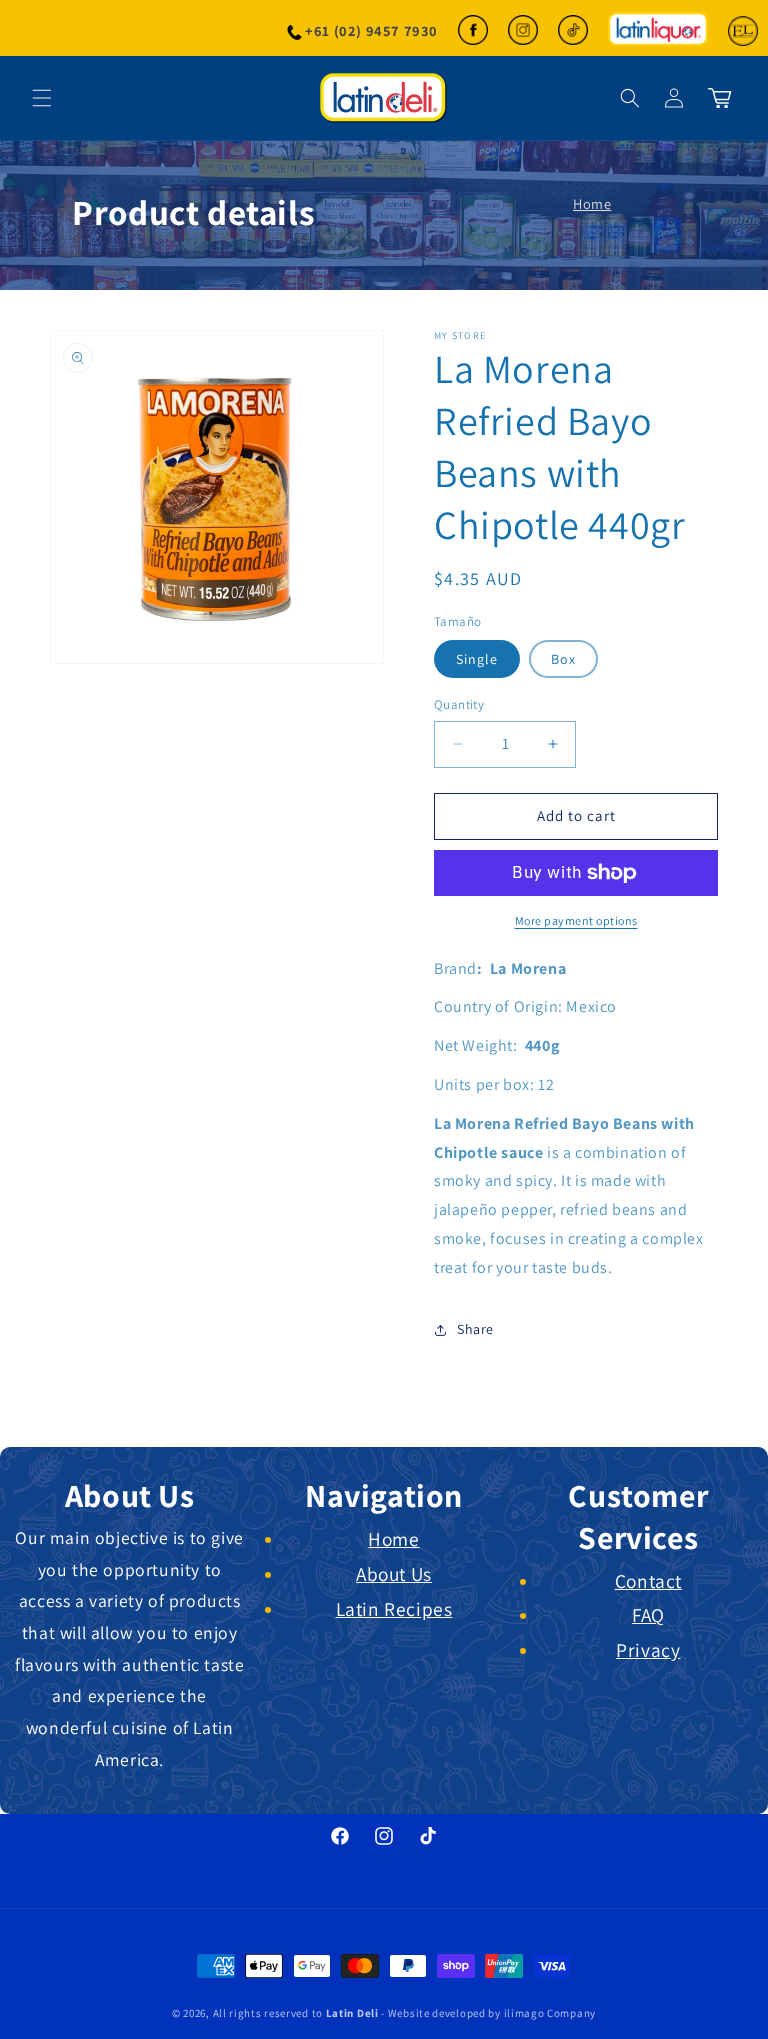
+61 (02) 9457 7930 (371, 30)
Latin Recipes (394, 1609)
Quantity (459, 704)
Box (563, 659)
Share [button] (475, 1329)
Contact (648, 1581)
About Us (394, 1574)
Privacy (648, 1650)
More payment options (576, 920)
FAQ (648, 1615)
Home (592, 203)
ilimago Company (550, 2013)
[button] (630, 98)
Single (477, 659)
